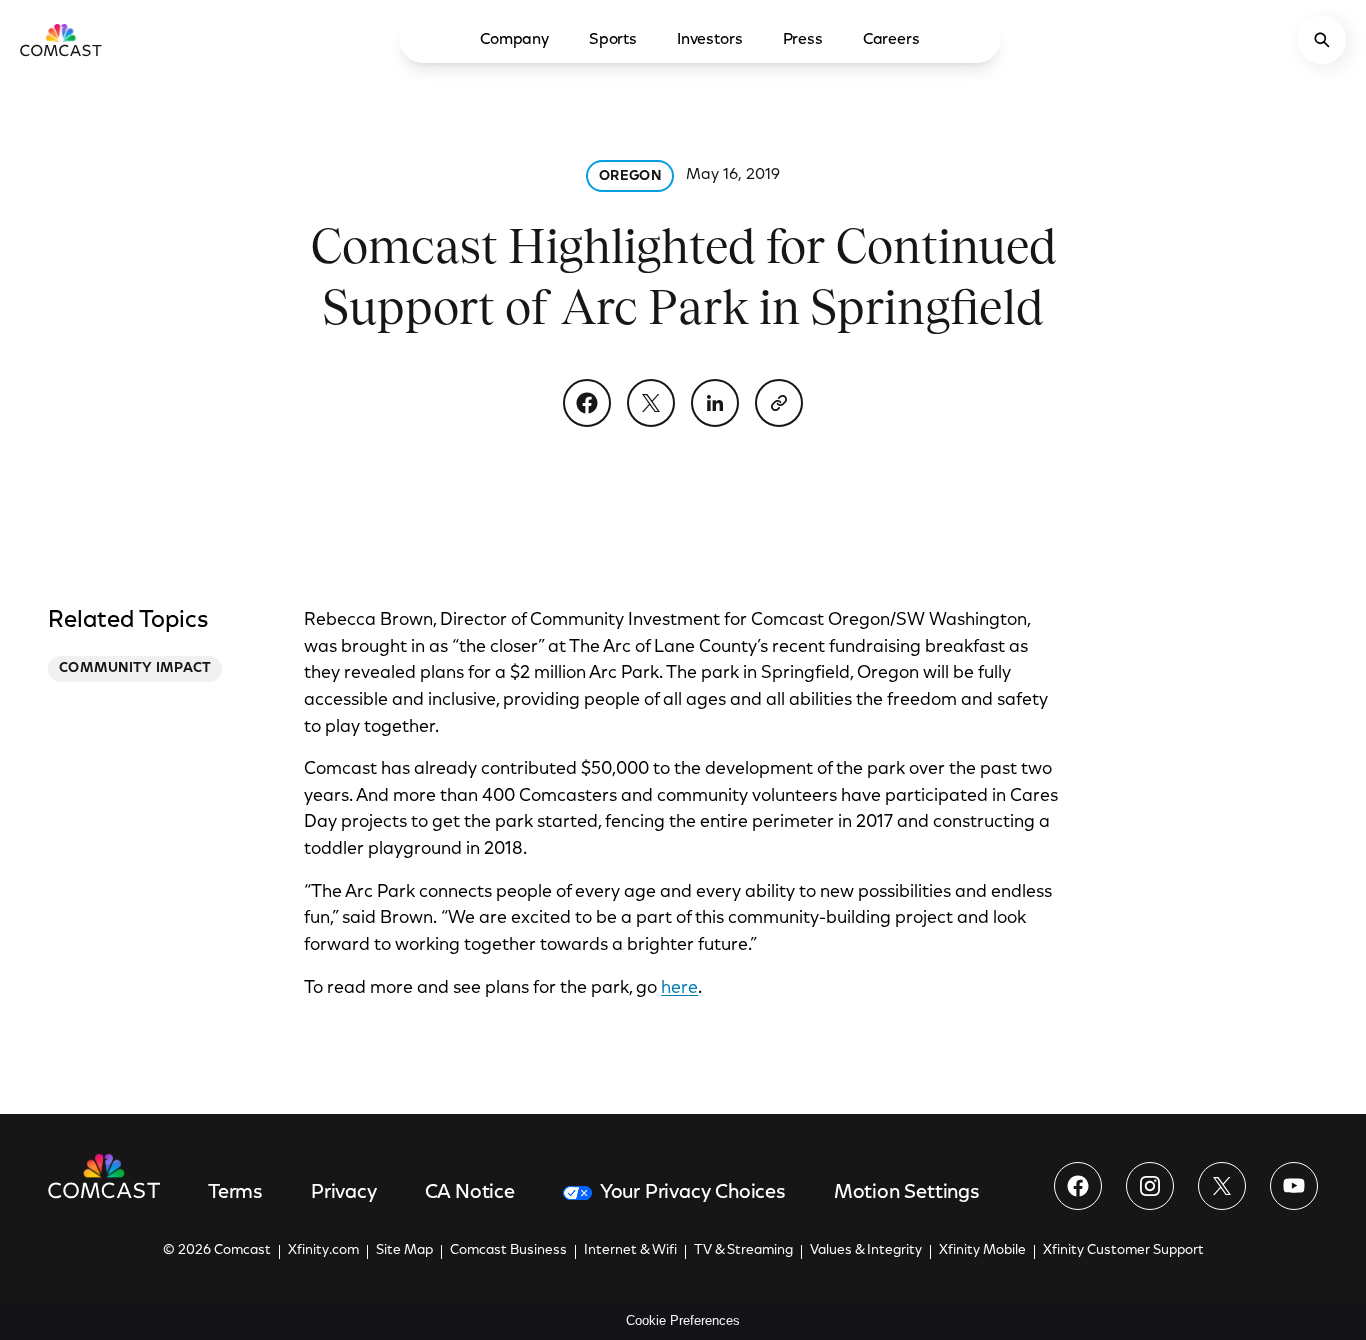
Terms (235, 1193)
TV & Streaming (743, 1251)
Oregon (630, 177)
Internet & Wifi (630, 1251)
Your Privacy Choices (693, 1193)
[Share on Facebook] (587, 403)
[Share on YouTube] (1294, 1186)
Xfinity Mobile (982, 1251)
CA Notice (470, 1193)
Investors (710, 40)
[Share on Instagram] (1150, 1186)
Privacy (344, 1193)
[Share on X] (651, 403)
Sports (613, 40)
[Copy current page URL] (779, 403)
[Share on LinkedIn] (715, 403)
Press (803, 40)
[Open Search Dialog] (1322, 40)
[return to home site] (61, 40)
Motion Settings (907, 1193)
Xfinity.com (323, 1251)
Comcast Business (508, 1251)
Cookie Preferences (683, 1320)
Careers (891, 40)
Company (514, 40)
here (679, 989)
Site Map (404, 1251)
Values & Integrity (866, 1251)
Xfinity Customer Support (1123, 1251)
